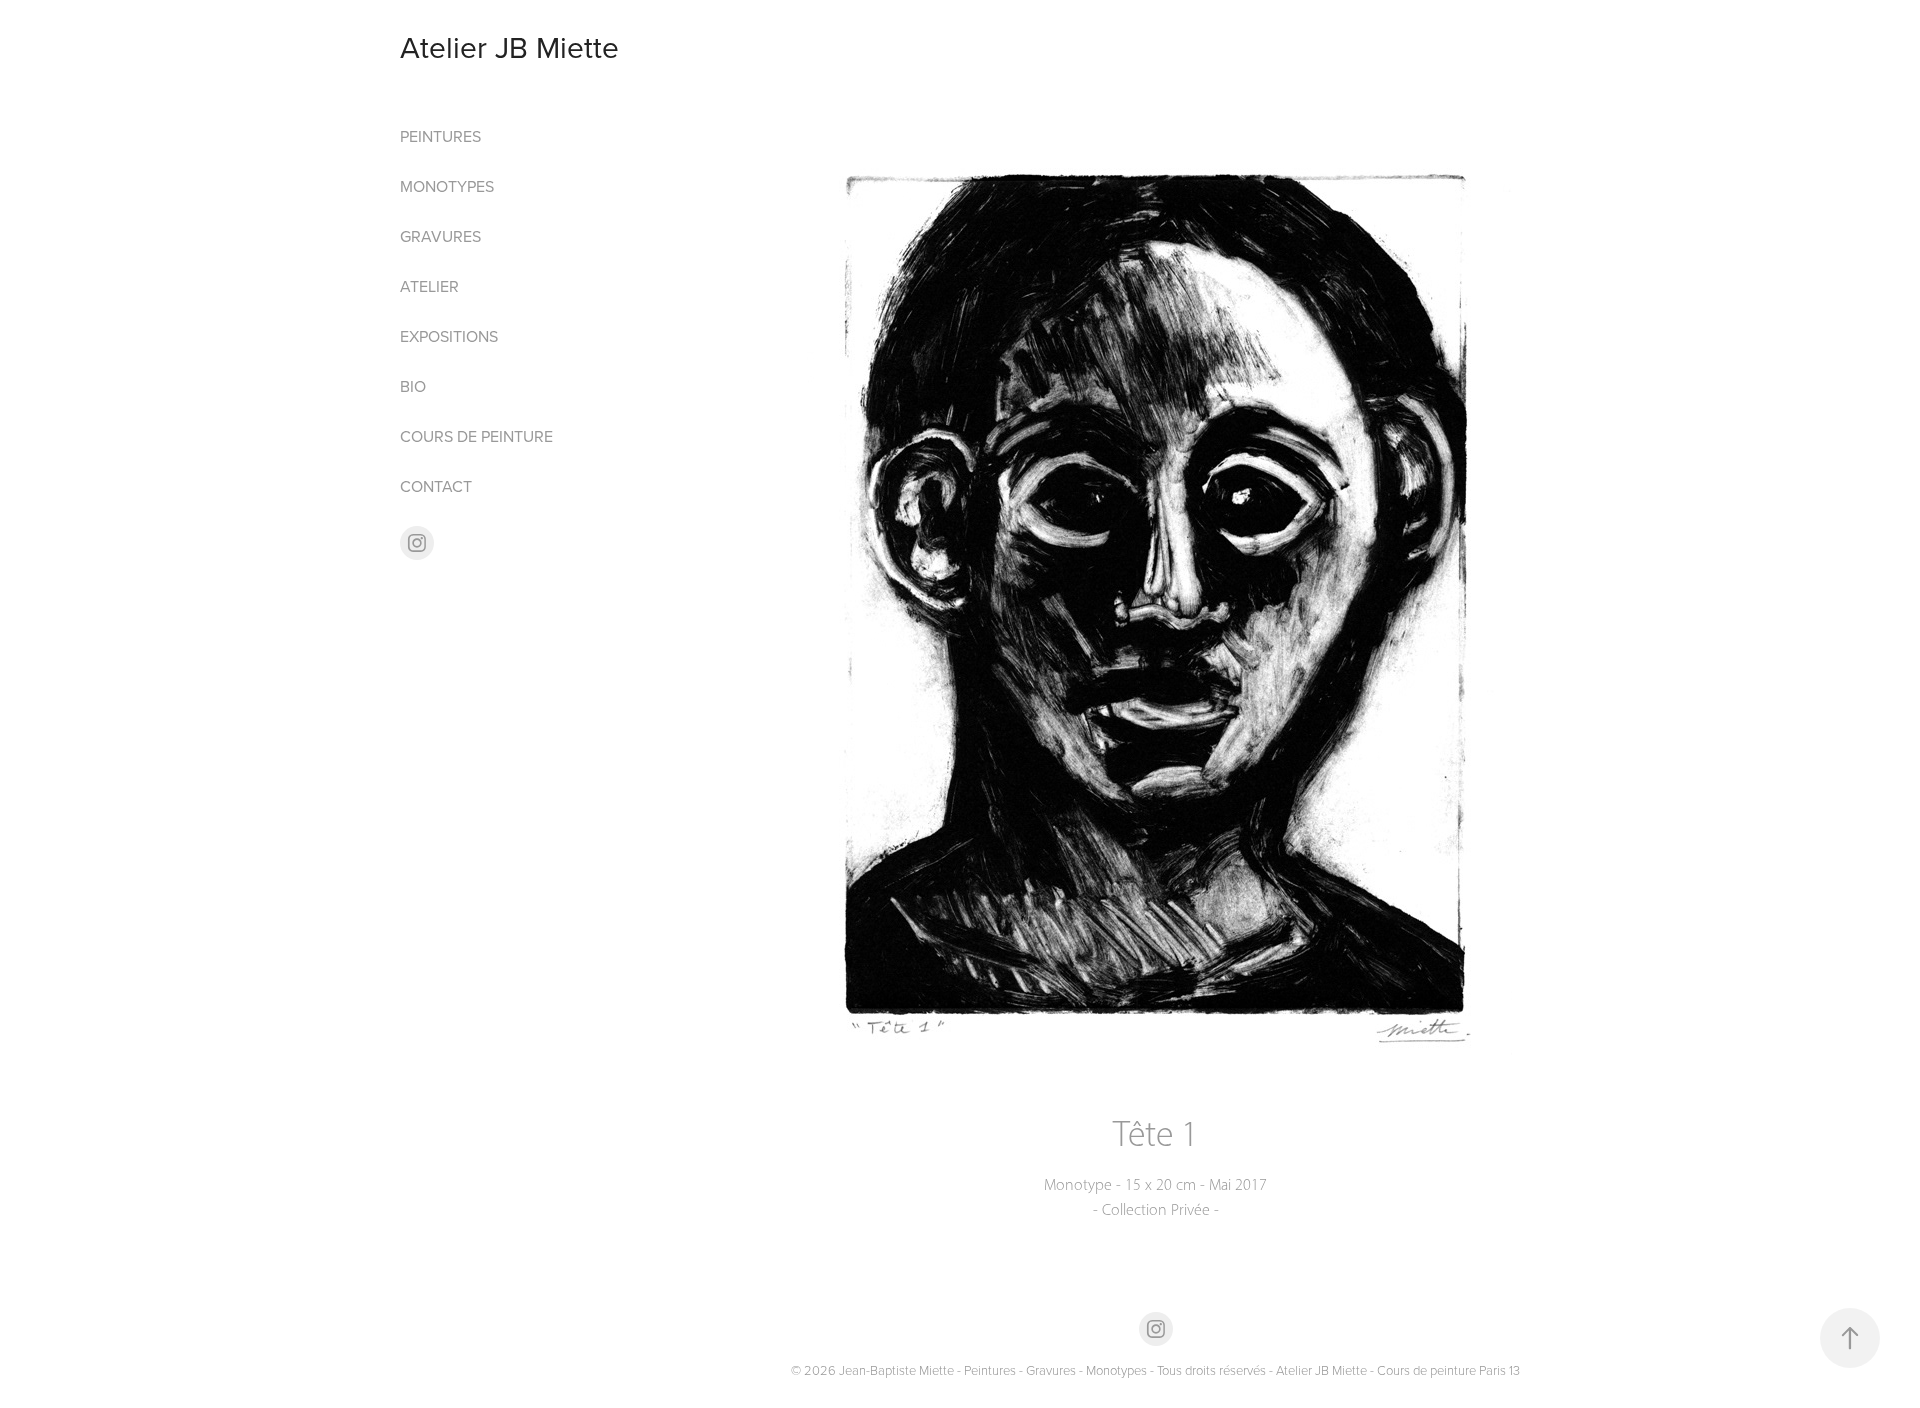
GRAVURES (440, 236)
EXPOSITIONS (449, 336)
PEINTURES (440, 136)
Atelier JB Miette (509, 47)
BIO (413, 386)
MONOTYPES (447, 186)
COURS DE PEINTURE (476, 436)
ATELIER (429, 286)
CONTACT (436, 486)
